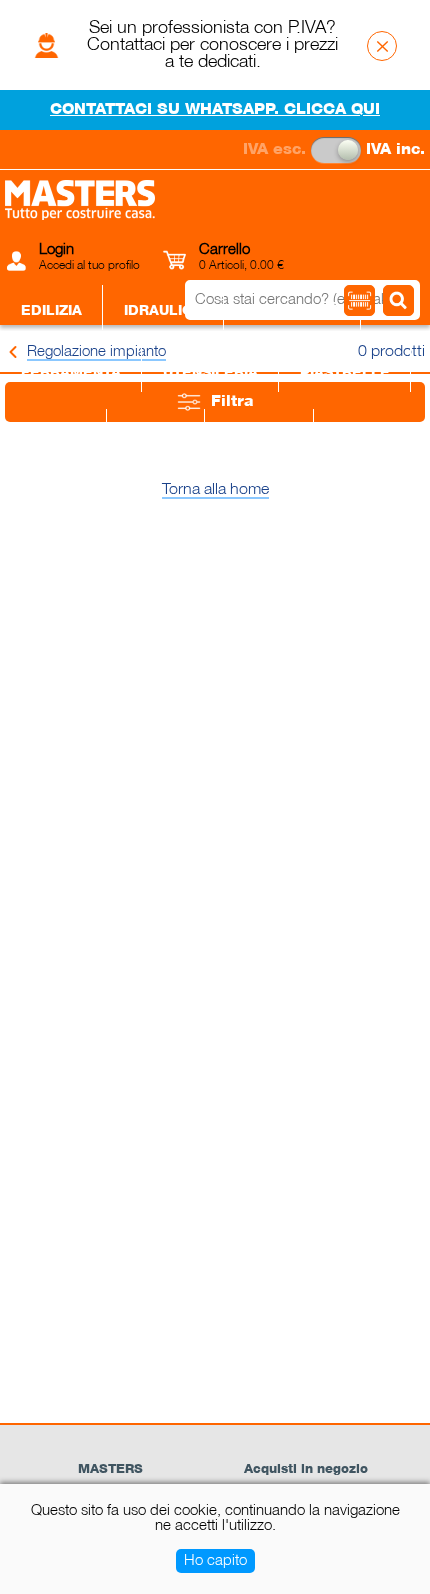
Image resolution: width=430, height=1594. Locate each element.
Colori (156, 435)
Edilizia (51, 311)
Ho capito (215, 1561)
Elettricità (292, 311)
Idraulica (163, 311)
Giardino (370, 435)
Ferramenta (71, 373)
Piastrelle (345, 373)
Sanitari (53, 435)
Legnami (259, 435)
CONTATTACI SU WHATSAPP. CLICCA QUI (215, 110)
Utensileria (210, 373)
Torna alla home (215, 490)
